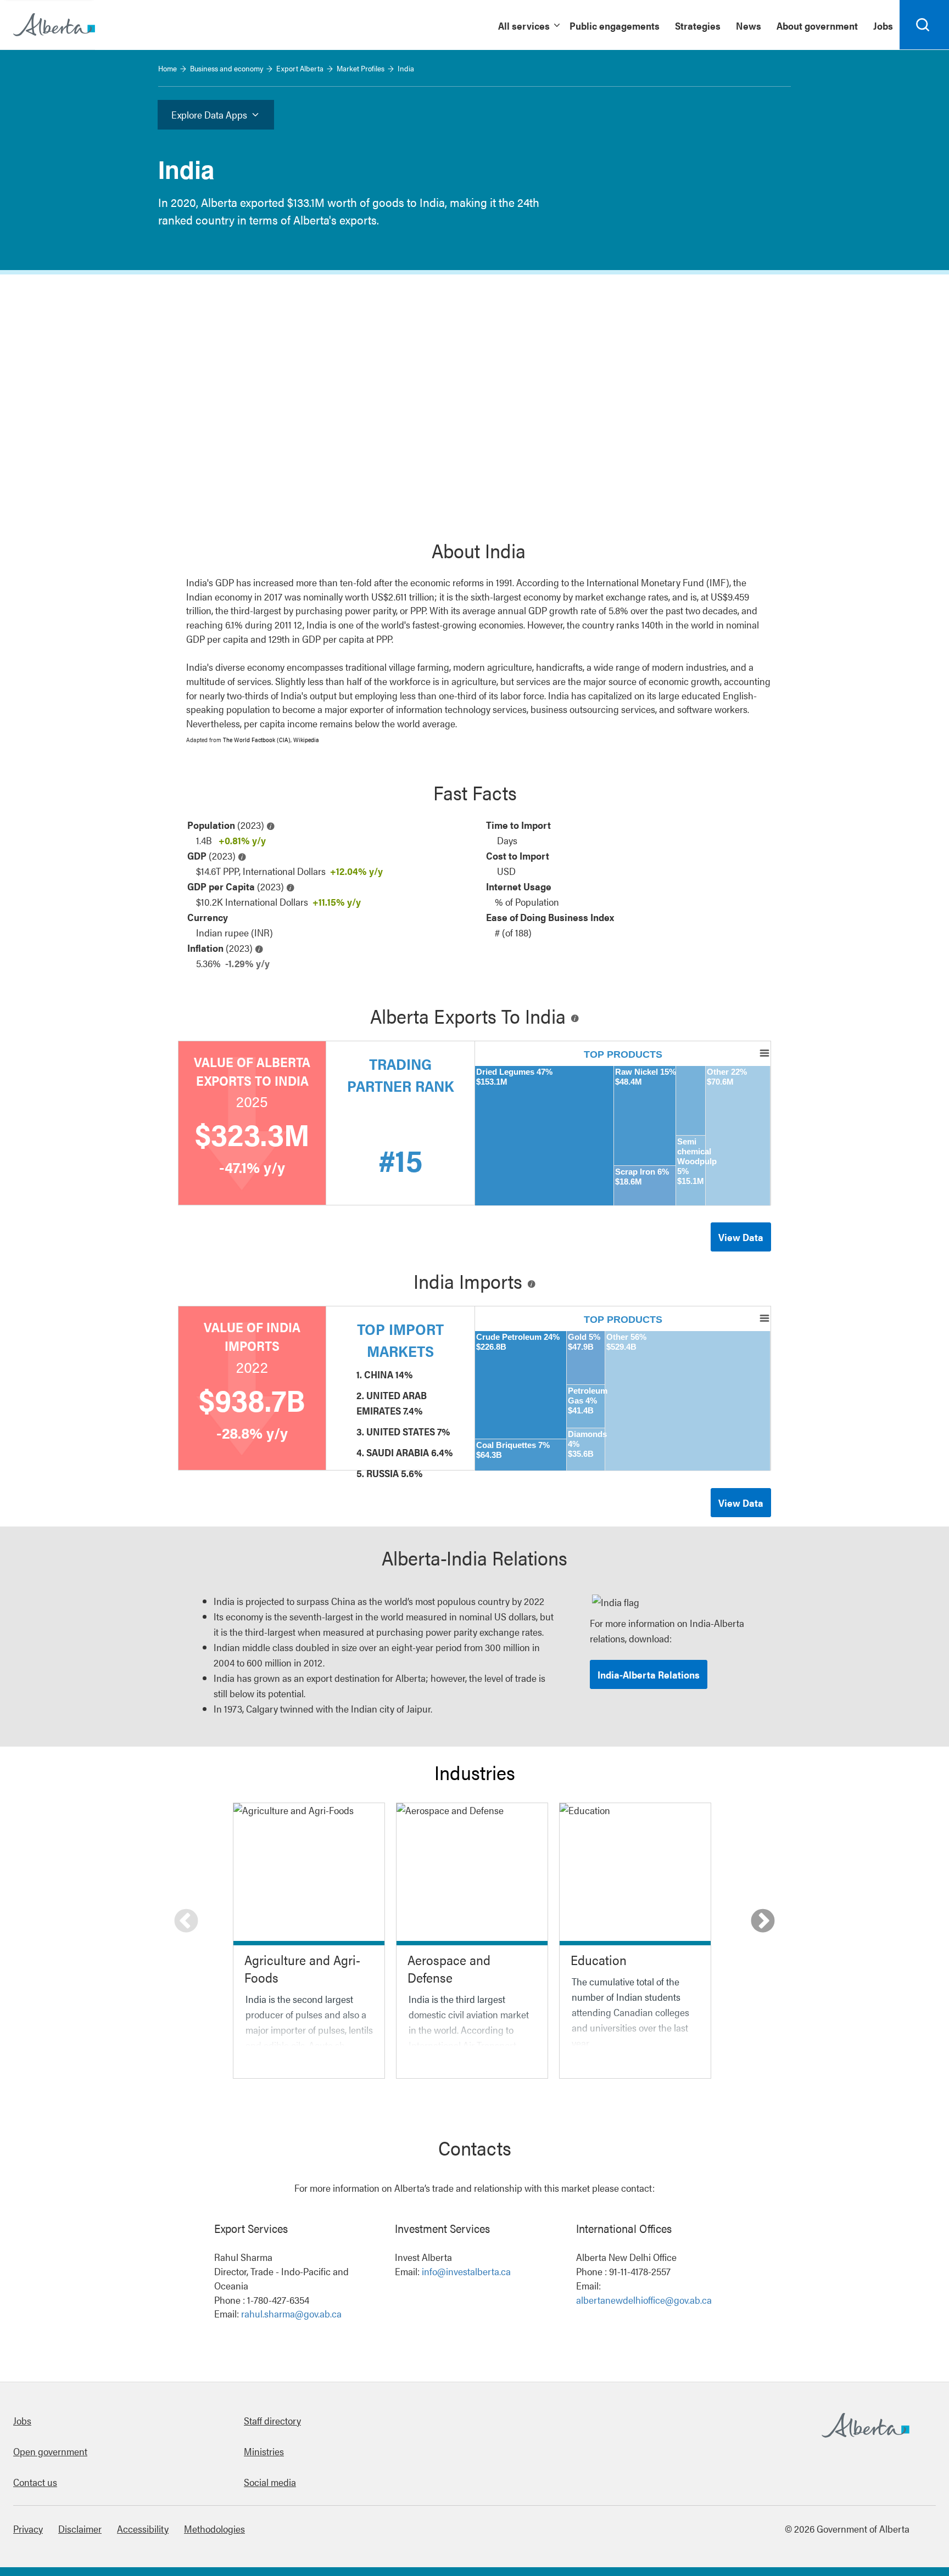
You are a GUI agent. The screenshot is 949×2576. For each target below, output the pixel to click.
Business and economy (227, 68)
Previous (186, 1922)
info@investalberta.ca (466, 2271)
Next (763, 1922)
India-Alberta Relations (649, 1674)
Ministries (264, 2451)
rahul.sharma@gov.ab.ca (291, 2313)
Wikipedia (306, 740)
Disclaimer (80, 2529)
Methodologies (214, 2529)
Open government (50, 2451)
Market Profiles (361, 68)
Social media (270, 2482)
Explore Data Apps (209, 114)
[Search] (924, 25)
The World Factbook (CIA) (257, 740)
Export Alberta (300, 68)
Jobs (22, 2420)
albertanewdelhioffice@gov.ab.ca (644, 2300)
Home (168, 68)
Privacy (28, 2529)
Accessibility (143, 2529)
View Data (741, 1237)
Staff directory (272, 2420)
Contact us (35, 2482)
